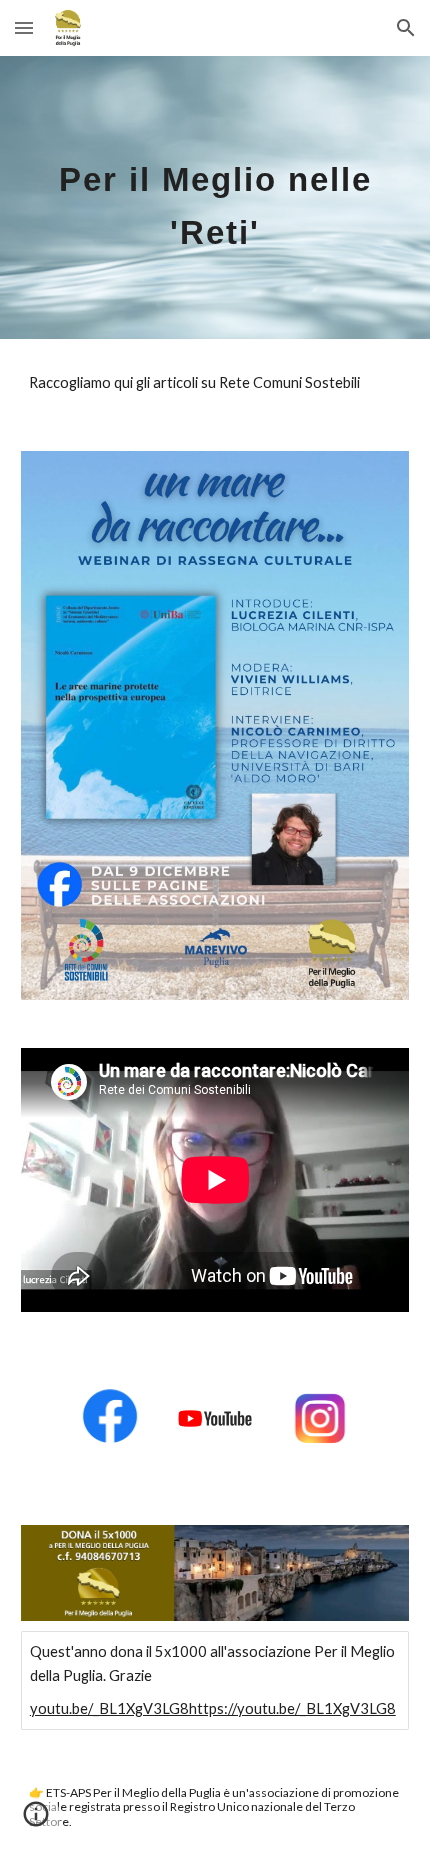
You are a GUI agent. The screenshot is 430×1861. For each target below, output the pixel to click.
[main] (215, 197)
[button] (24, 27)
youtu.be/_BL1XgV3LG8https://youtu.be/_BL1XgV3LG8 (213, 1708)
